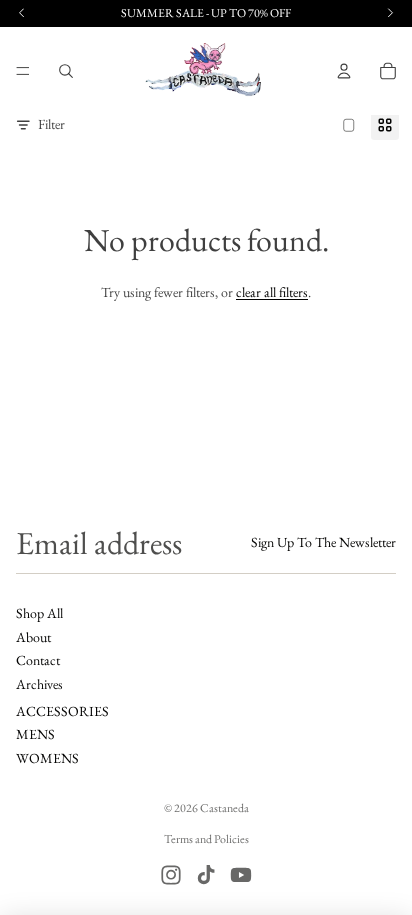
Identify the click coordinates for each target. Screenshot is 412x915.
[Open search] (66, 71)
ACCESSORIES (62, 711)
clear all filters (272, 292)
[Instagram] (171, 875)
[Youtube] (241, 875)
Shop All (39, 613)
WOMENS (47, 758)
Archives (39, 684)
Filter (51, 124)
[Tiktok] (206, 875)
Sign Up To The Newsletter (323, 542)
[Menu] (23, 71)
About (33, 637)
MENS (35, 734)
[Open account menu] (344, 71)
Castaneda (224, 808)
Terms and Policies (206, 839)
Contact (38, 660)
